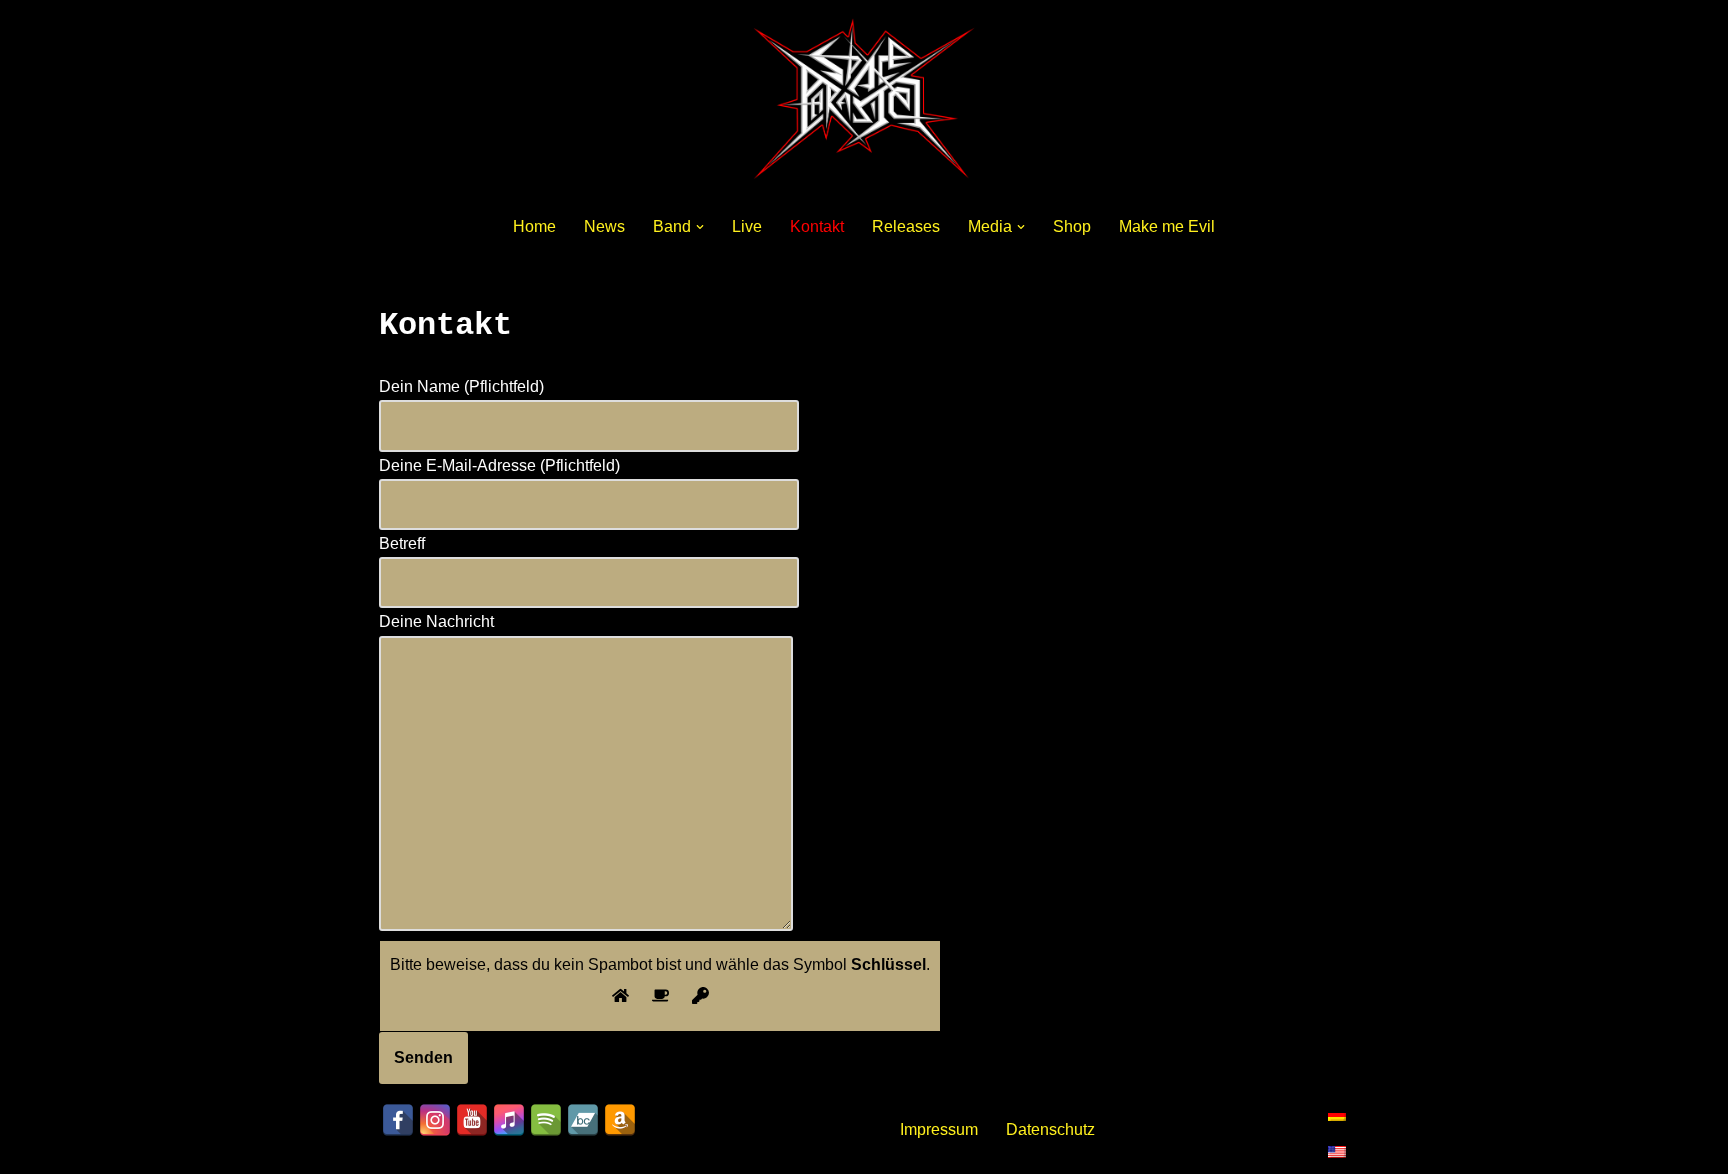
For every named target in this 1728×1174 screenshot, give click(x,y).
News (604, 226)
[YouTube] (472, 1120)
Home (534, 226)
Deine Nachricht (436, 621)
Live (747, 226)
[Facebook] (398, 1120)
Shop (1072, 226)
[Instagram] (435, 1120)
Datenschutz (1050, 1129)
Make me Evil (1167, 226)
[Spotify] (546, 1120)
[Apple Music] (509, 1120)
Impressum (939, 1129)
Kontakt (817, 226)
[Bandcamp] (583, 1120)
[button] (700, 227)
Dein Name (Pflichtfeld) (461, 386)
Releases (906, 226)
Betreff (402, 543)
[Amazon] (620, 1120)
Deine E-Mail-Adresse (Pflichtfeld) (499, 465)
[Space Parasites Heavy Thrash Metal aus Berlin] (864, 98)
